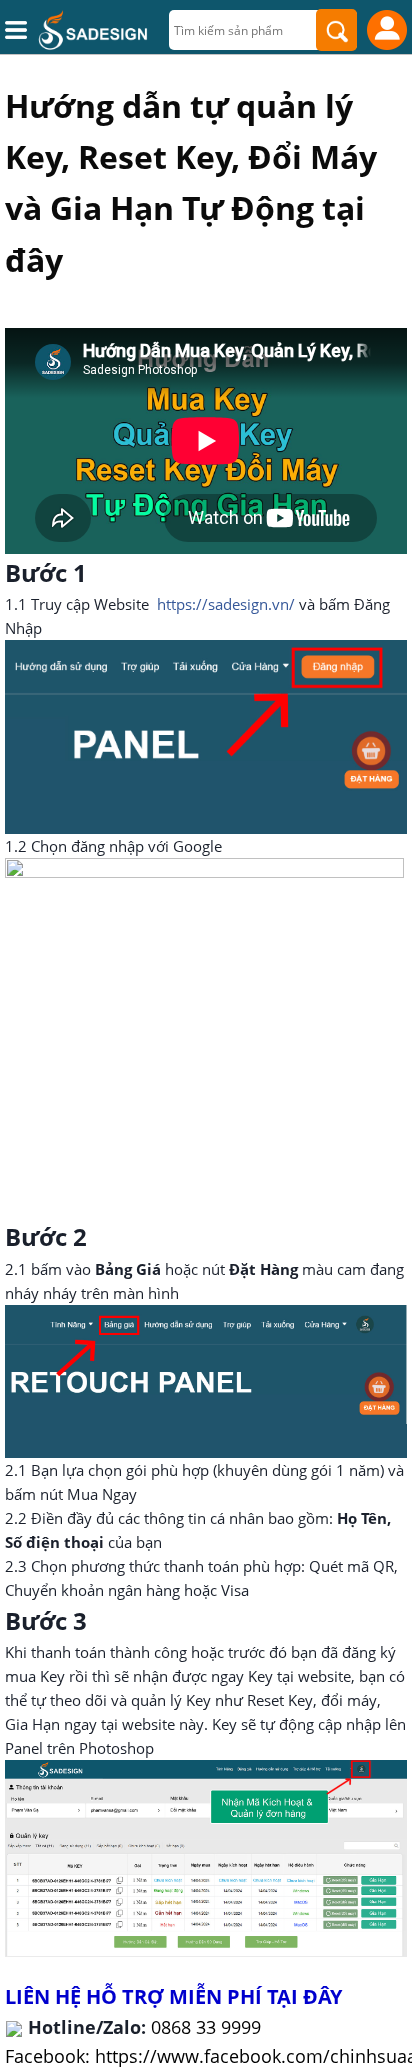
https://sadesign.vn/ (228, 604)
